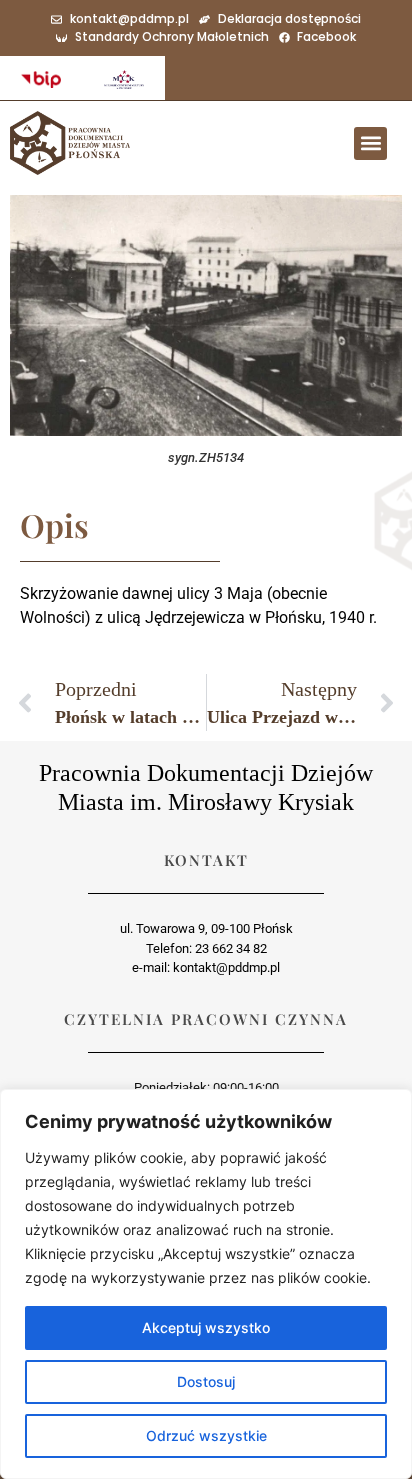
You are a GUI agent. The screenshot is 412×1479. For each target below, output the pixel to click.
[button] (370, 143)
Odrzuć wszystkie (206, 1435)
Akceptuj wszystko (206, 1327)
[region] (206, 1284)
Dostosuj (206, 1381)
